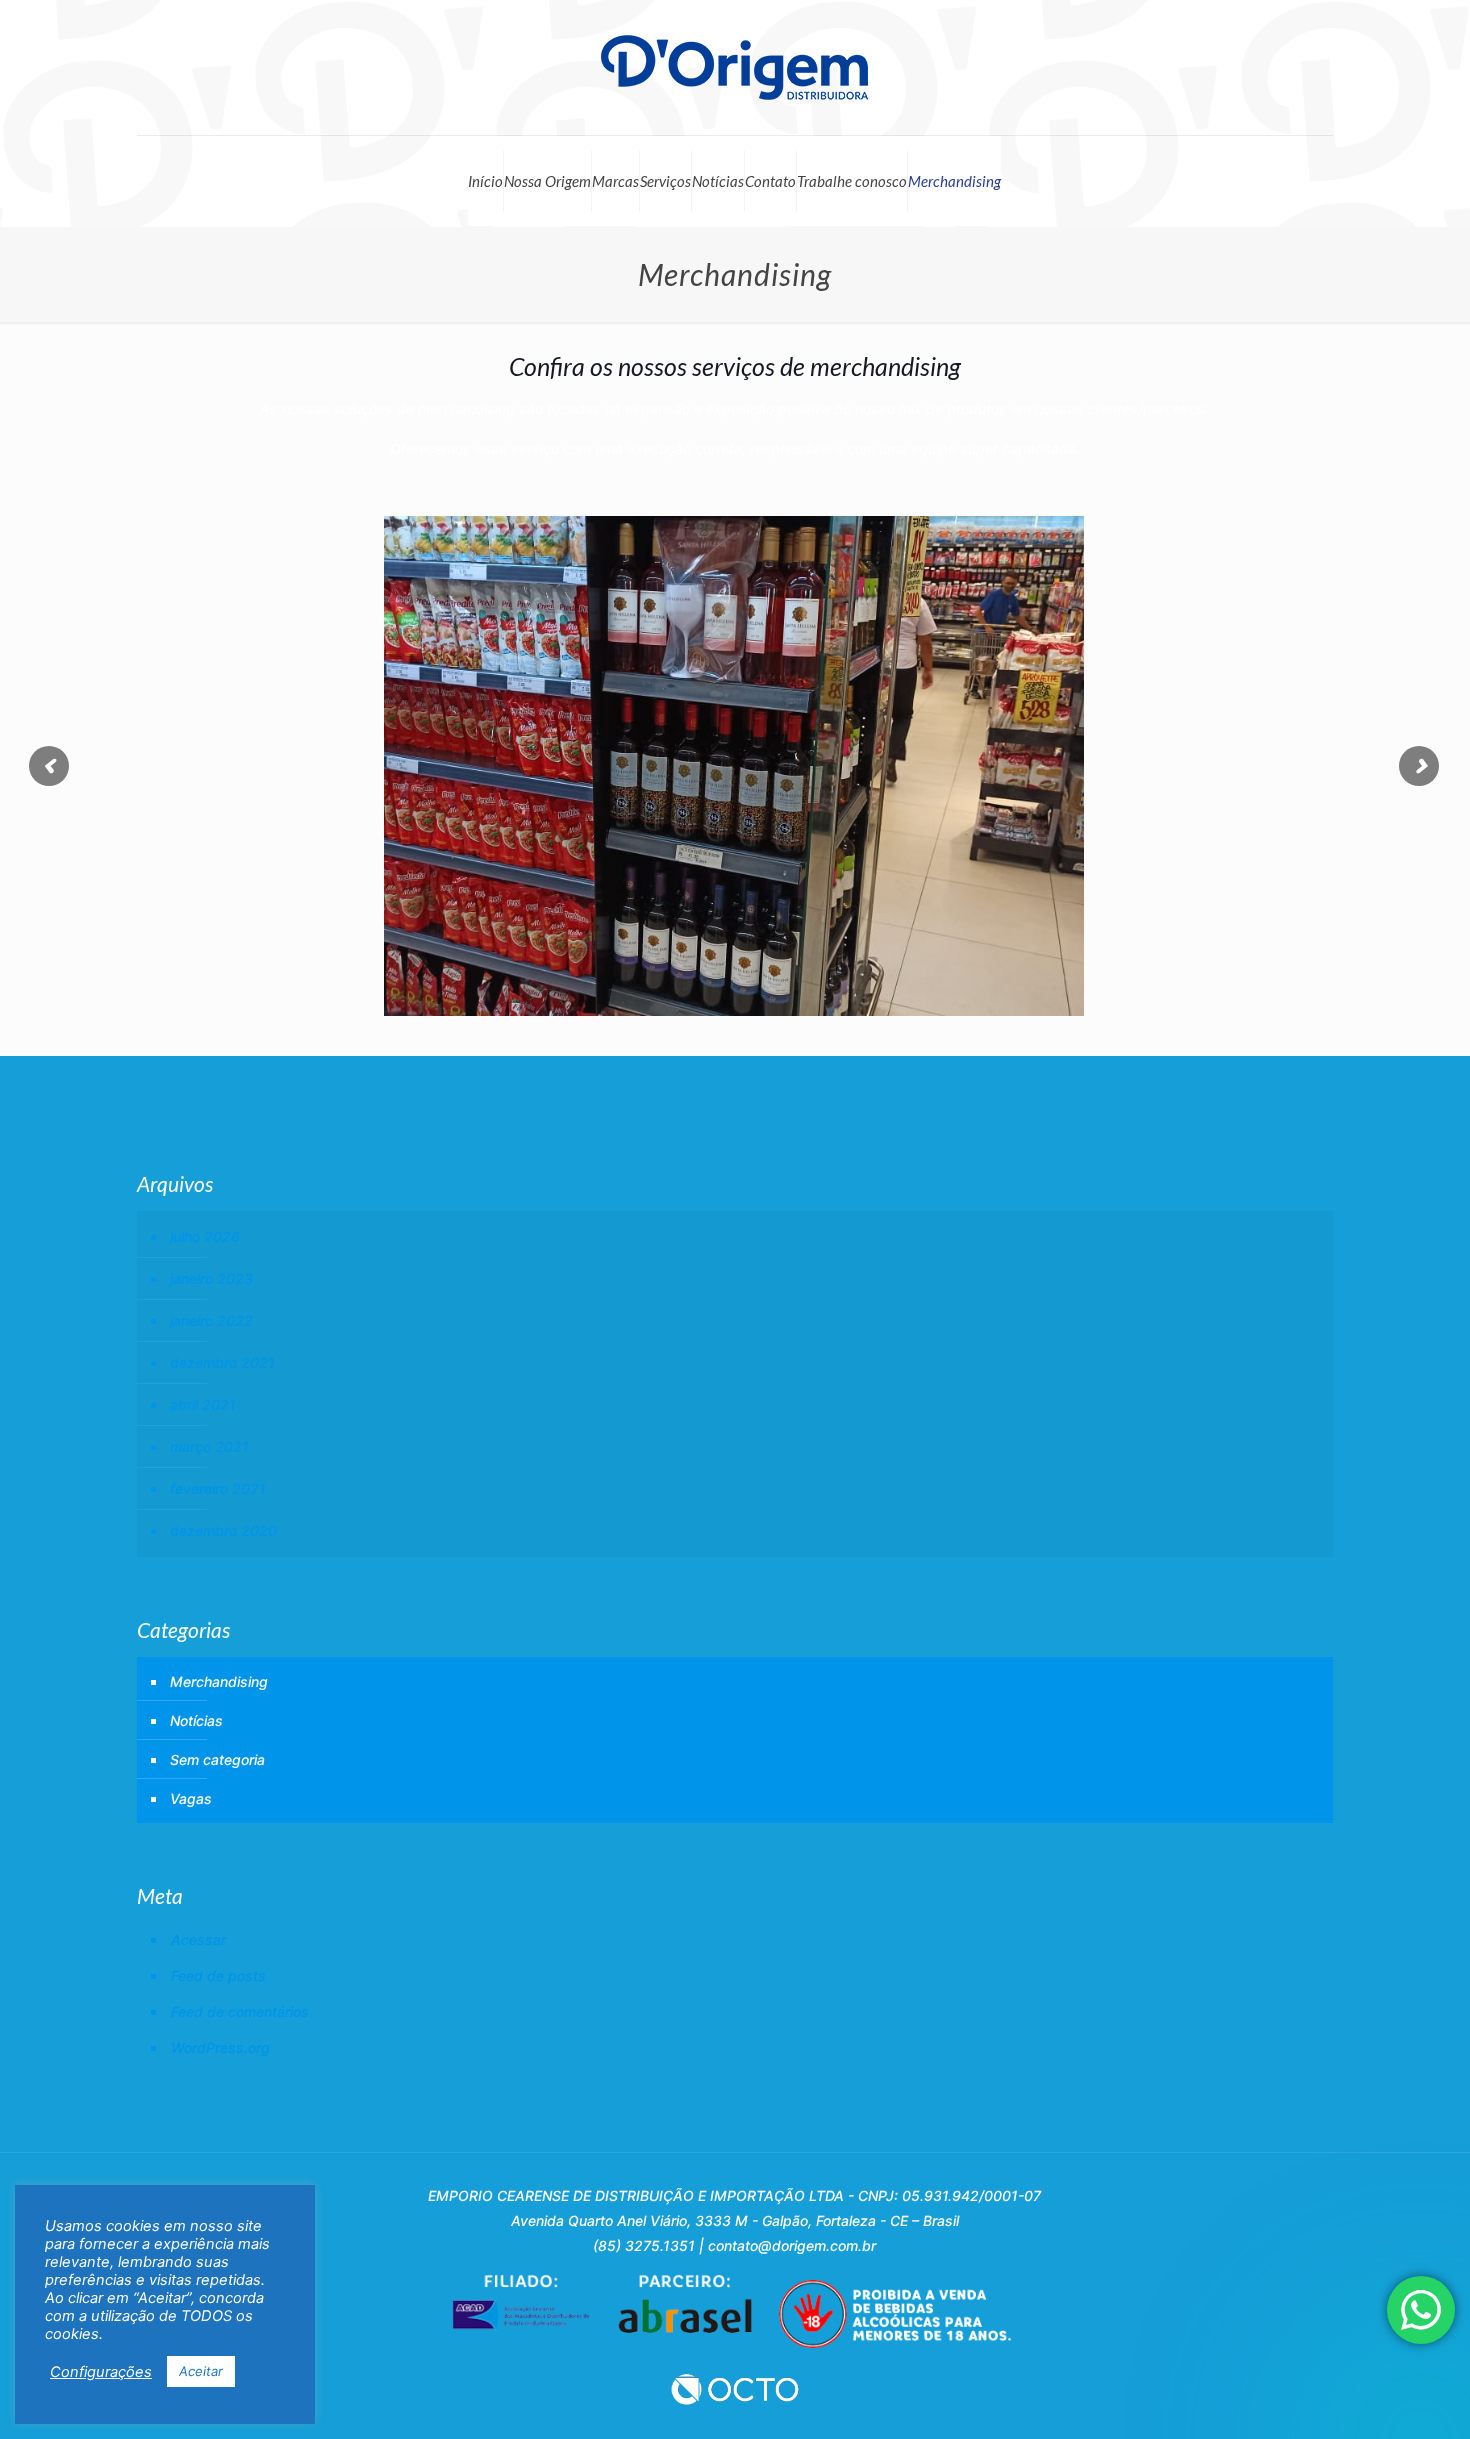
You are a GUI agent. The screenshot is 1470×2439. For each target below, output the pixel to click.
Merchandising (954, 181)
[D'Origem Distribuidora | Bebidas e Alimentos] (734, 67)
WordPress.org (220, 2047)
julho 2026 (205, 1236)
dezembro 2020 (223, 1530)
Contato (770, 181)
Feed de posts (218, 1975)
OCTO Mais (735, 2389)
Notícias (718, 181)
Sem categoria (217, 1759)
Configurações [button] (101, 2372)
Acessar (198, 1939)
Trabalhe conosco (852, 181)
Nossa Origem (547, 181)
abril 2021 (203, 1404)
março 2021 (209, 1446)
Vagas (191, 1798)
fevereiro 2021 (218, 1488)
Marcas (615, 181)
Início (485, 181)
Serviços (665, 181)
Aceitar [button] (201, 2371)
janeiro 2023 (211, 1278)
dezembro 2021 (222, 1362)
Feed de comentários (240, 2011)
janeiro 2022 (211, 1320)
